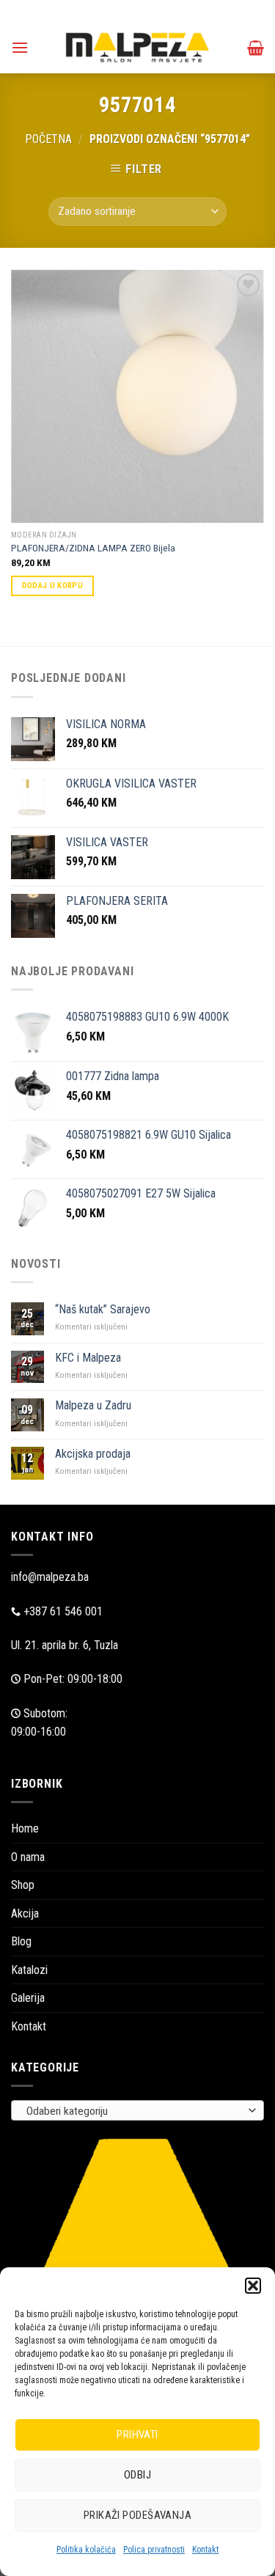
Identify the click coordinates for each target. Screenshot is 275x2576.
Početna (48, 139)
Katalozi (29, 1970)
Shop (23, 1885)
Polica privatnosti (154, 2550)
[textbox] (134, 2111)
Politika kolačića (86, 2550)
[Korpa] (256, 48)
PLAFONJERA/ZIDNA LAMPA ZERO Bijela (93, 548)
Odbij (137, 2475)
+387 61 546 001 (63, 1611)
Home (25, 1828)
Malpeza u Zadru (93, 1405)
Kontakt (205, 2550)
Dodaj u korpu (52, 586)
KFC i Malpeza (88, 1358)
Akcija (25, 1913)
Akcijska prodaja (93, 1454)
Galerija (28, 1998)
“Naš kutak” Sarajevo (103, 1309)
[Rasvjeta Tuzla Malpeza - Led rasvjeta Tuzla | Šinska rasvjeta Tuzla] (138, 47)
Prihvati (137, 2434)
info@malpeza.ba (50, 1577)
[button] (253, 2286)
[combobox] (137, 2110)
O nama (28, 1857)
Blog (21, 1941)
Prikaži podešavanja (138, 2515)
